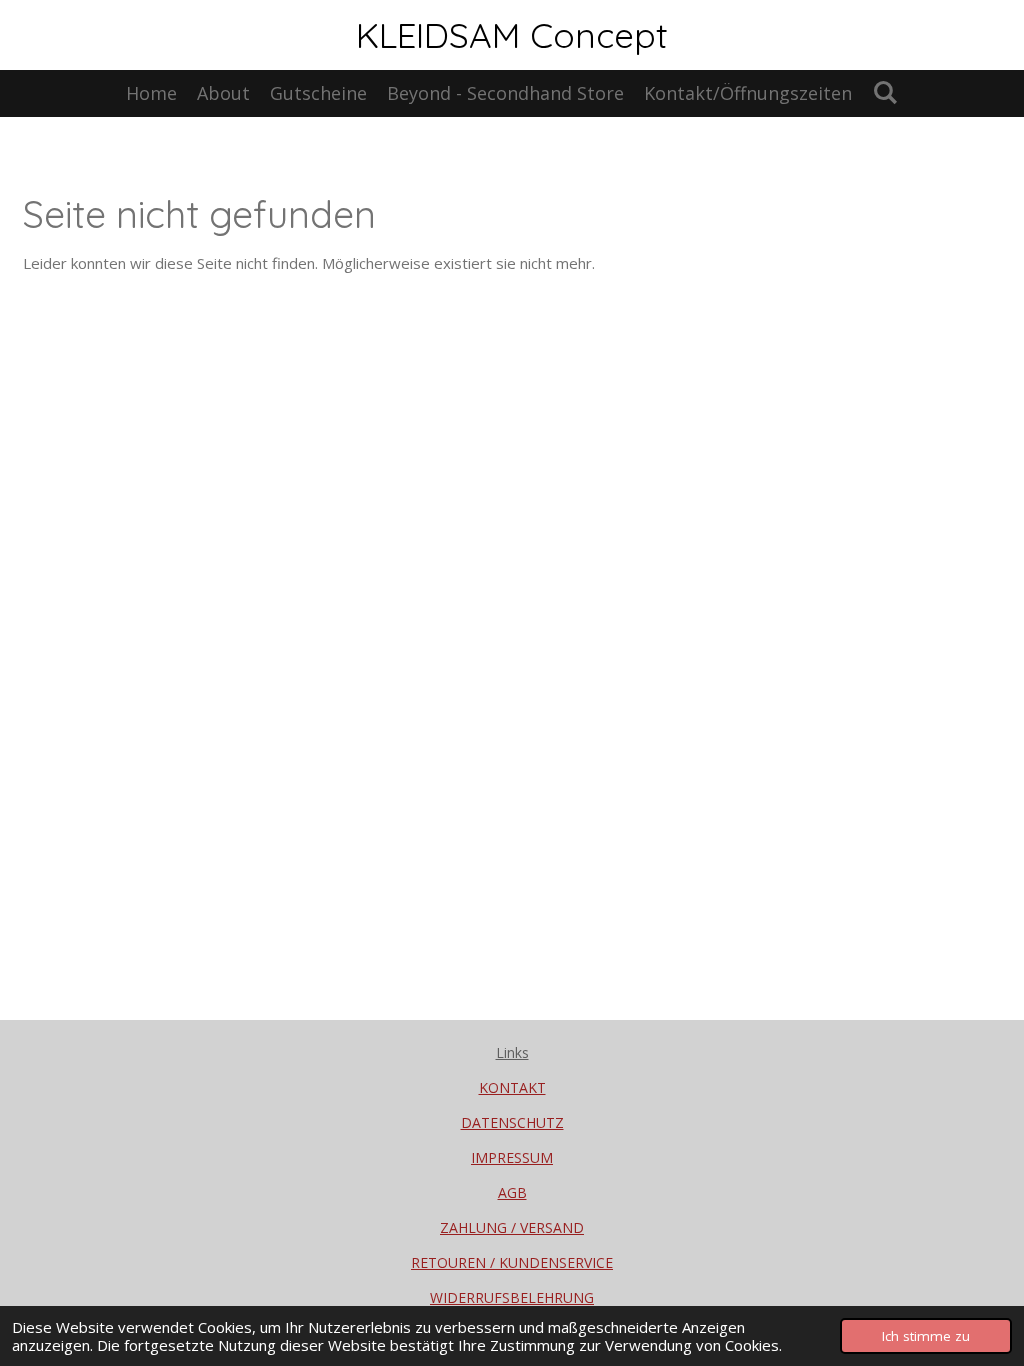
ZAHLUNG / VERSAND (512, 1227)
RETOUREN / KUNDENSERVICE (512, 1262)
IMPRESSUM (512, 1157)
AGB (512, 1192)
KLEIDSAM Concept (512, 35)
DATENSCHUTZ (512, 1122)
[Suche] (884, 92)
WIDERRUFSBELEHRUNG (512, 1297)
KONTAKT (512, 1087)
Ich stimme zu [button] (926, 1336)
